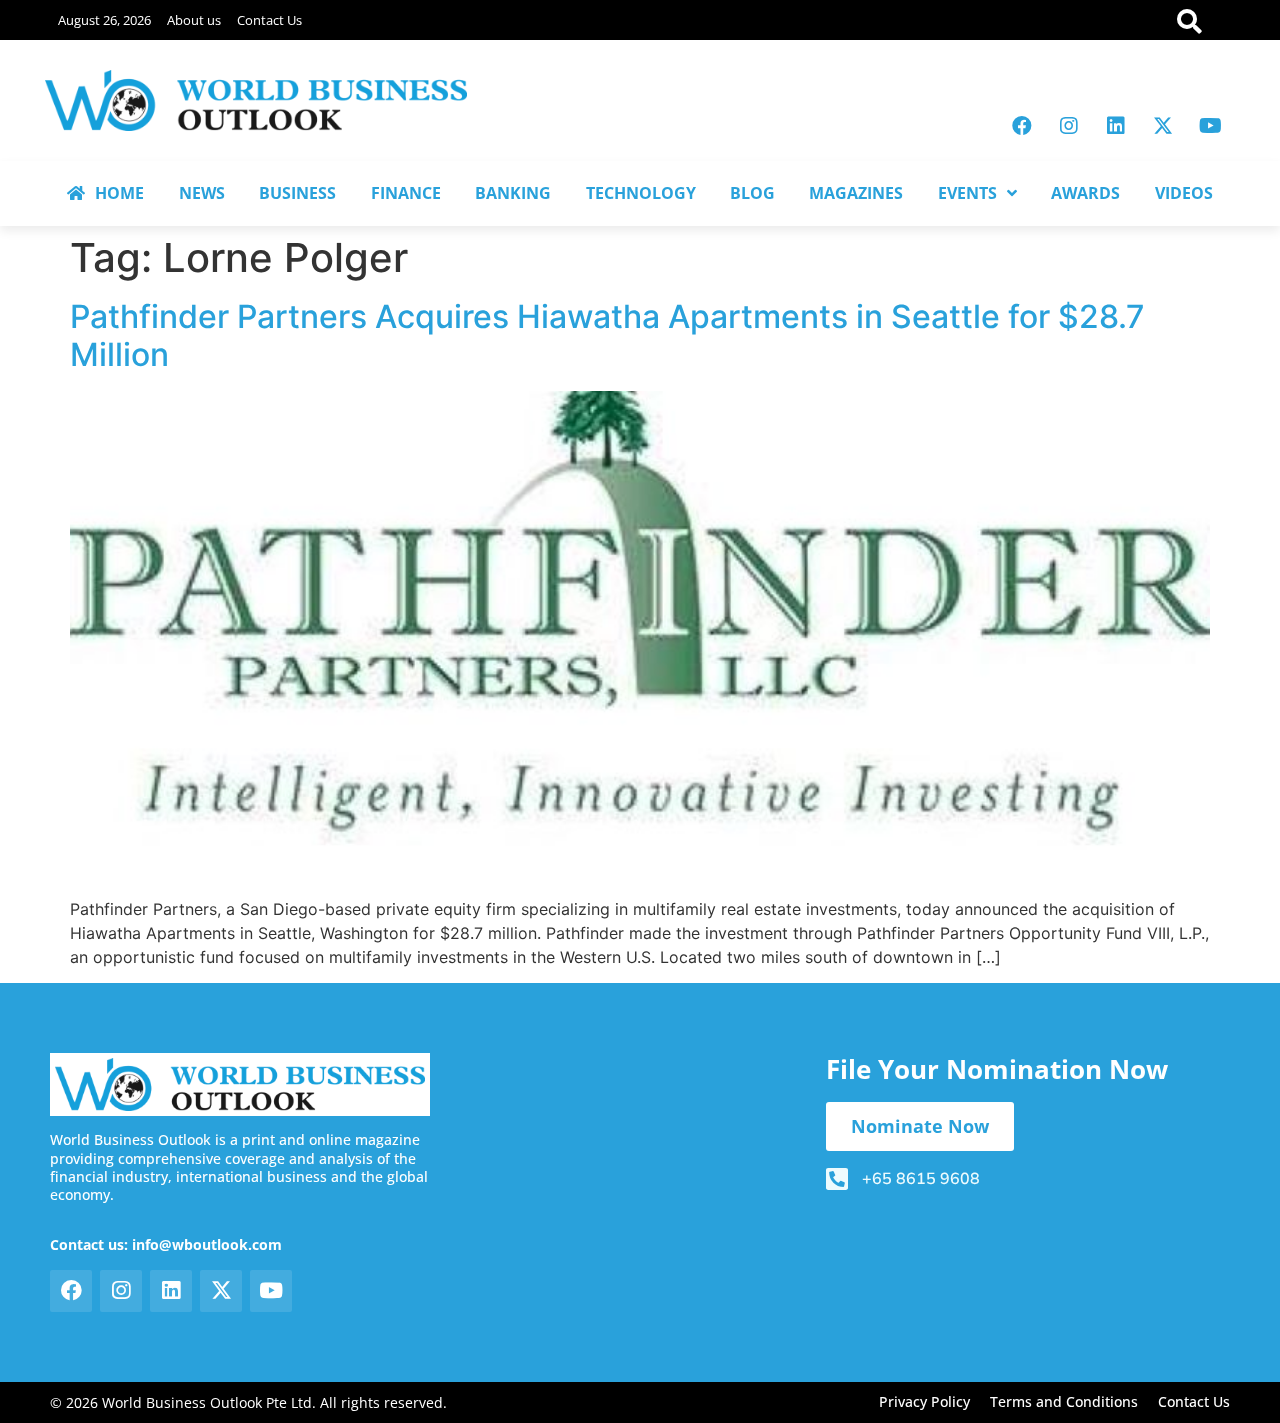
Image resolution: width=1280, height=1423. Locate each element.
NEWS (202, 193)
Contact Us (269, 20)
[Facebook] (1022, 126)
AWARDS (1085, 193)
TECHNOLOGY (641, 193)
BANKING (513, 193)
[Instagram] (1069, 126)
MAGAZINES (856, 193)
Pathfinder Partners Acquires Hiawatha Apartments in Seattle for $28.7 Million (607, 335)
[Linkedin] (1116, 126)
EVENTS (967, 193)
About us (194, 20)
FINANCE (406, 193)
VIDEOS (1184, 193)
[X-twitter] (1163, 126)
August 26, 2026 (104, 20)
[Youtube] (1210, 126)
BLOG (752, 193)
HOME (119, 193)
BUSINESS (297, 193)
